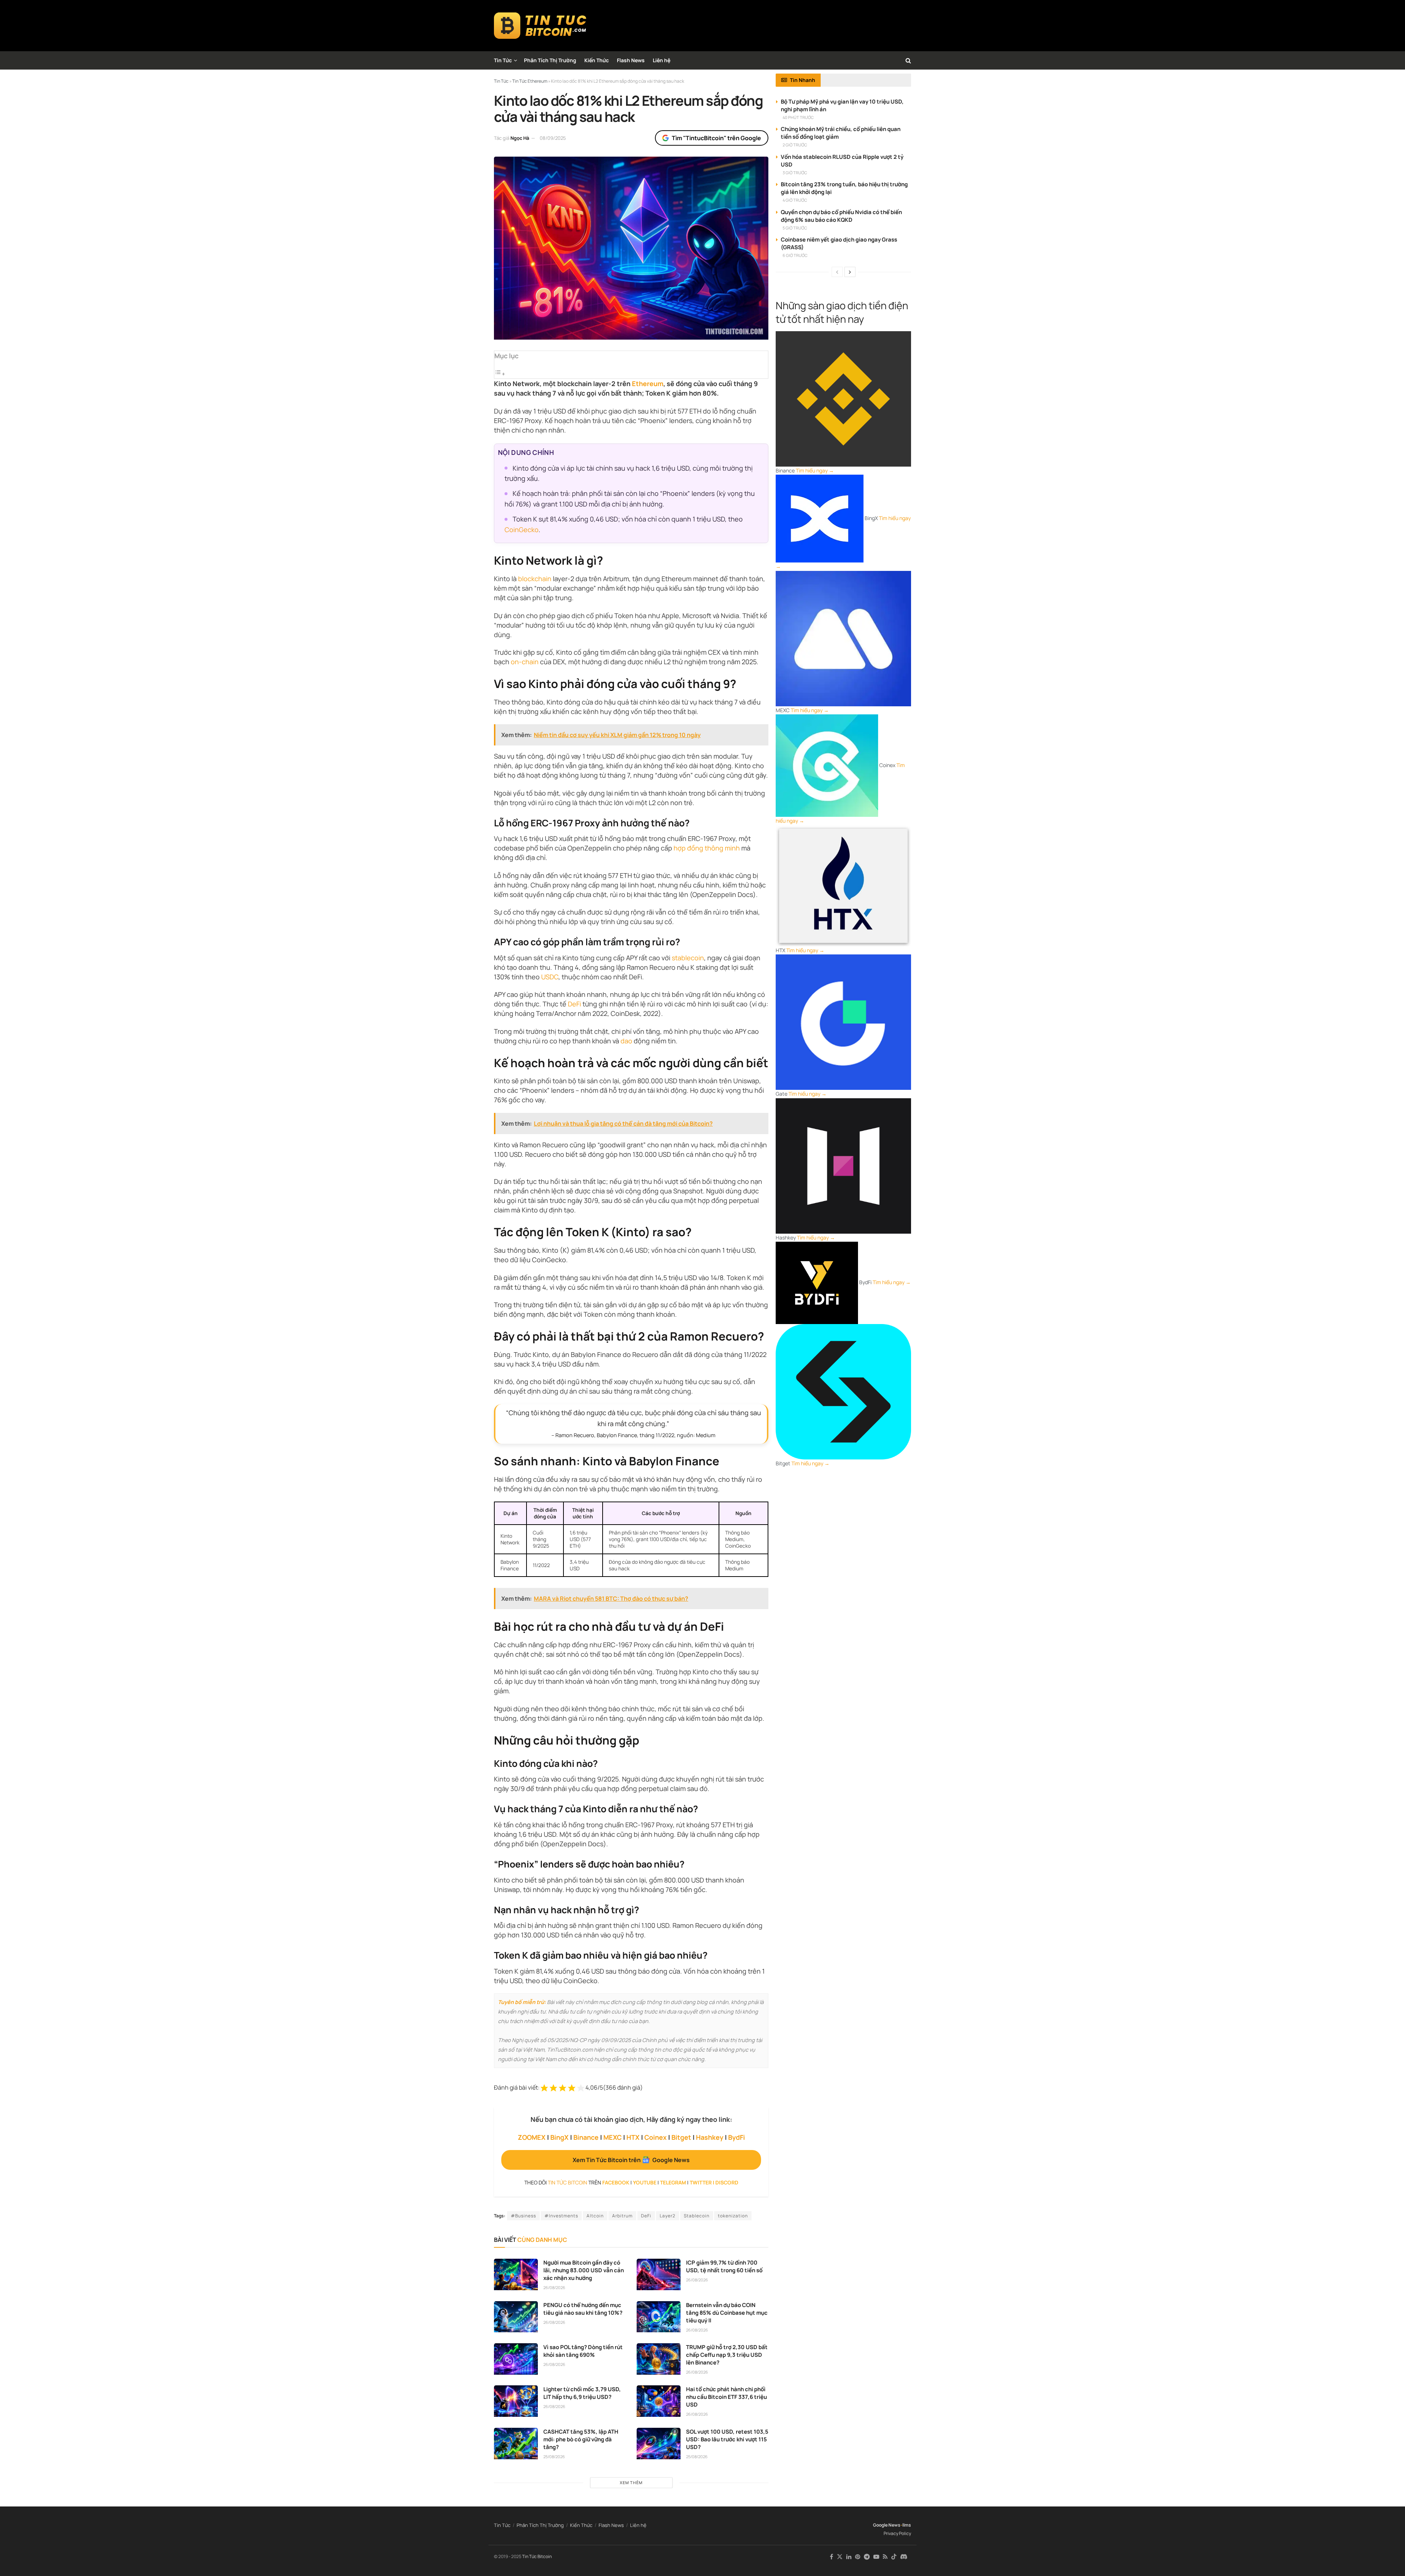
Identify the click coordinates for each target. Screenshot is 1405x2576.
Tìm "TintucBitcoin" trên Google (716, 138)
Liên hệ (662, 60)
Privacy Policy (897, 2533)
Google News (887, 2525)
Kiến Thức (597, 60)
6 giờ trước (795, 255)
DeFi (574, 1004)
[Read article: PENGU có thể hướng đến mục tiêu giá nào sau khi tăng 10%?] (516, 2317)
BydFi (737, 2137)
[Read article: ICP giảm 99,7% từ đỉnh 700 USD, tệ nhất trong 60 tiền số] (659, 2274)
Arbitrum (622, 2216)
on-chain (525, 662)
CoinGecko (522, 530)
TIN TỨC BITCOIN (567, 2182)
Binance (586, 2137)
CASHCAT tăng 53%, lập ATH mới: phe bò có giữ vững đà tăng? (581, 2439)
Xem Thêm (631, 2482)
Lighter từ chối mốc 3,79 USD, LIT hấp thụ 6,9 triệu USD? (582, 2393)
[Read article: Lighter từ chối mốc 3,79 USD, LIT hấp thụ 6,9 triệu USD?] (516, 2401)
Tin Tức (503, 60)
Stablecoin (697, 2216)
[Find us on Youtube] (876, 2557)
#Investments (561, 2216)
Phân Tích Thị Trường (550, 60)
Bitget (681, 2137)
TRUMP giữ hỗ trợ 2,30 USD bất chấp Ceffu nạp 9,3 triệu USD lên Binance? (727, 2355)
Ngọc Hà (520, 138)
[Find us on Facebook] (831, 2557)
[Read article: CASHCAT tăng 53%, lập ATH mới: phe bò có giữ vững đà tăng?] (516, 2444)
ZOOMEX (532, 2137)
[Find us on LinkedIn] (849, 2557)
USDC (550, 977)
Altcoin (595, 2216)
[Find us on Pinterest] (858, 2557)
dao (626, 1041)
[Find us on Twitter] (840, 2557)
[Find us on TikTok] (894, 2557)
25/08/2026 (554, 2457)
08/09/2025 (553, 138)
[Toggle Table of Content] (500, 374)
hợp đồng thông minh (707, 848)
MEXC (612, 2137)
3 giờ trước (795, 173)
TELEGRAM (673, 2182)
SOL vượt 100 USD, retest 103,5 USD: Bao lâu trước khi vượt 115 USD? (727, 2439)
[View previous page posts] (837, 272)
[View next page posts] (850, 272)
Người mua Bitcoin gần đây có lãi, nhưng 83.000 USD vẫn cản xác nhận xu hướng (584, 2270)
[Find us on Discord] (904, 2557)
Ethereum (648, 384)
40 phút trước (798, 117)
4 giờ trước (795, 200)
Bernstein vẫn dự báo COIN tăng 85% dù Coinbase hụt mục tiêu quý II (727, 2313)
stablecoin (688, 958)
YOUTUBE (645, 2182)
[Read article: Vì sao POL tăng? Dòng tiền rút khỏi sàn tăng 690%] (516, 2359)
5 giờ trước (795, 228)
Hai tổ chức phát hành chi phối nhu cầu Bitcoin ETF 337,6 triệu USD (726, 2397)
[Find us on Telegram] (867, 2557)
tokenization (733, 2216)
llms (907, 2525)
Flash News (631, 60)
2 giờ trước (795, 145)
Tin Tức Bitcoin (537, 2556)
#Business (523, 2216)
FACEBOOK (616, 2182)
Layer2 (668, 2216)
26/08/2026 (554, 2287)
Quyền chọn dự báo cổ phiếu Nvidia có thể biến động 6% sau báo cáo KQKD (841, 216)
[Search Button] (908, 60)
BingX (559, 2137)
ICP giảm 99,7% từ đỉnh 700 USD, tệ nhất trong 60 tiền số (724, 2266)
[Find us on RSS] (885, 2557)
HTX (633, 2137)
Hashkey (710, 2137)
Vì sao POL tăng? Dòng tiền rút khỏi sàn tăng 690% (583, 2351)
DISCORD (727, 2182)
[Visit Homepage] (540, 26)
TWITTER (701, 2182)
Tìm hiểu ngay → (815, 470)
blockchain (535, 579)
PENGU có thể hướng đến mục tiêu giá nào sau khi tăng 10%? (583, 2309)
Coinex (655, 2137)
